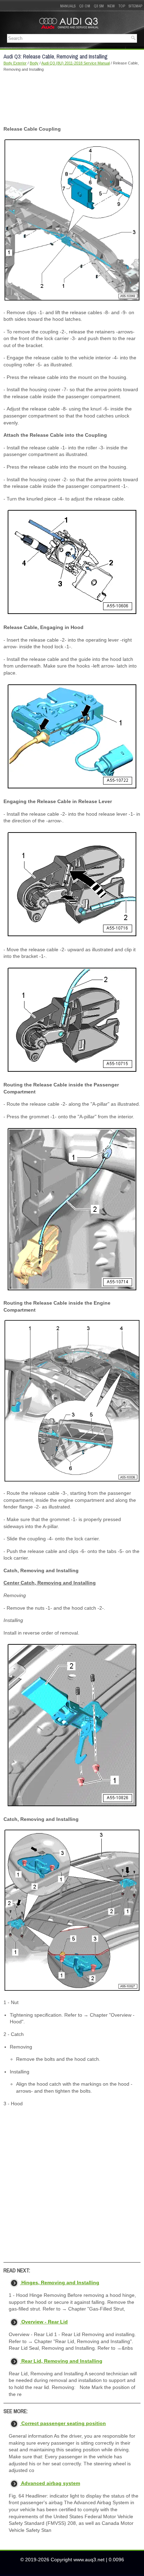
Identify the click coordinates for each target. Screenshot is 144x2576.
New (111, 6)
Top (122, 6)
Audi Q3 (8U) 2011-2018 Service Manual (75, 63)
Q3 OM (85, 6)
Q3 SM (99, 6)
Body (34, 63)
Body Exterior (15, 63)
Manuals (68, 6)
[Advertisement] (72, 99)
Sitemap (135, 6)
